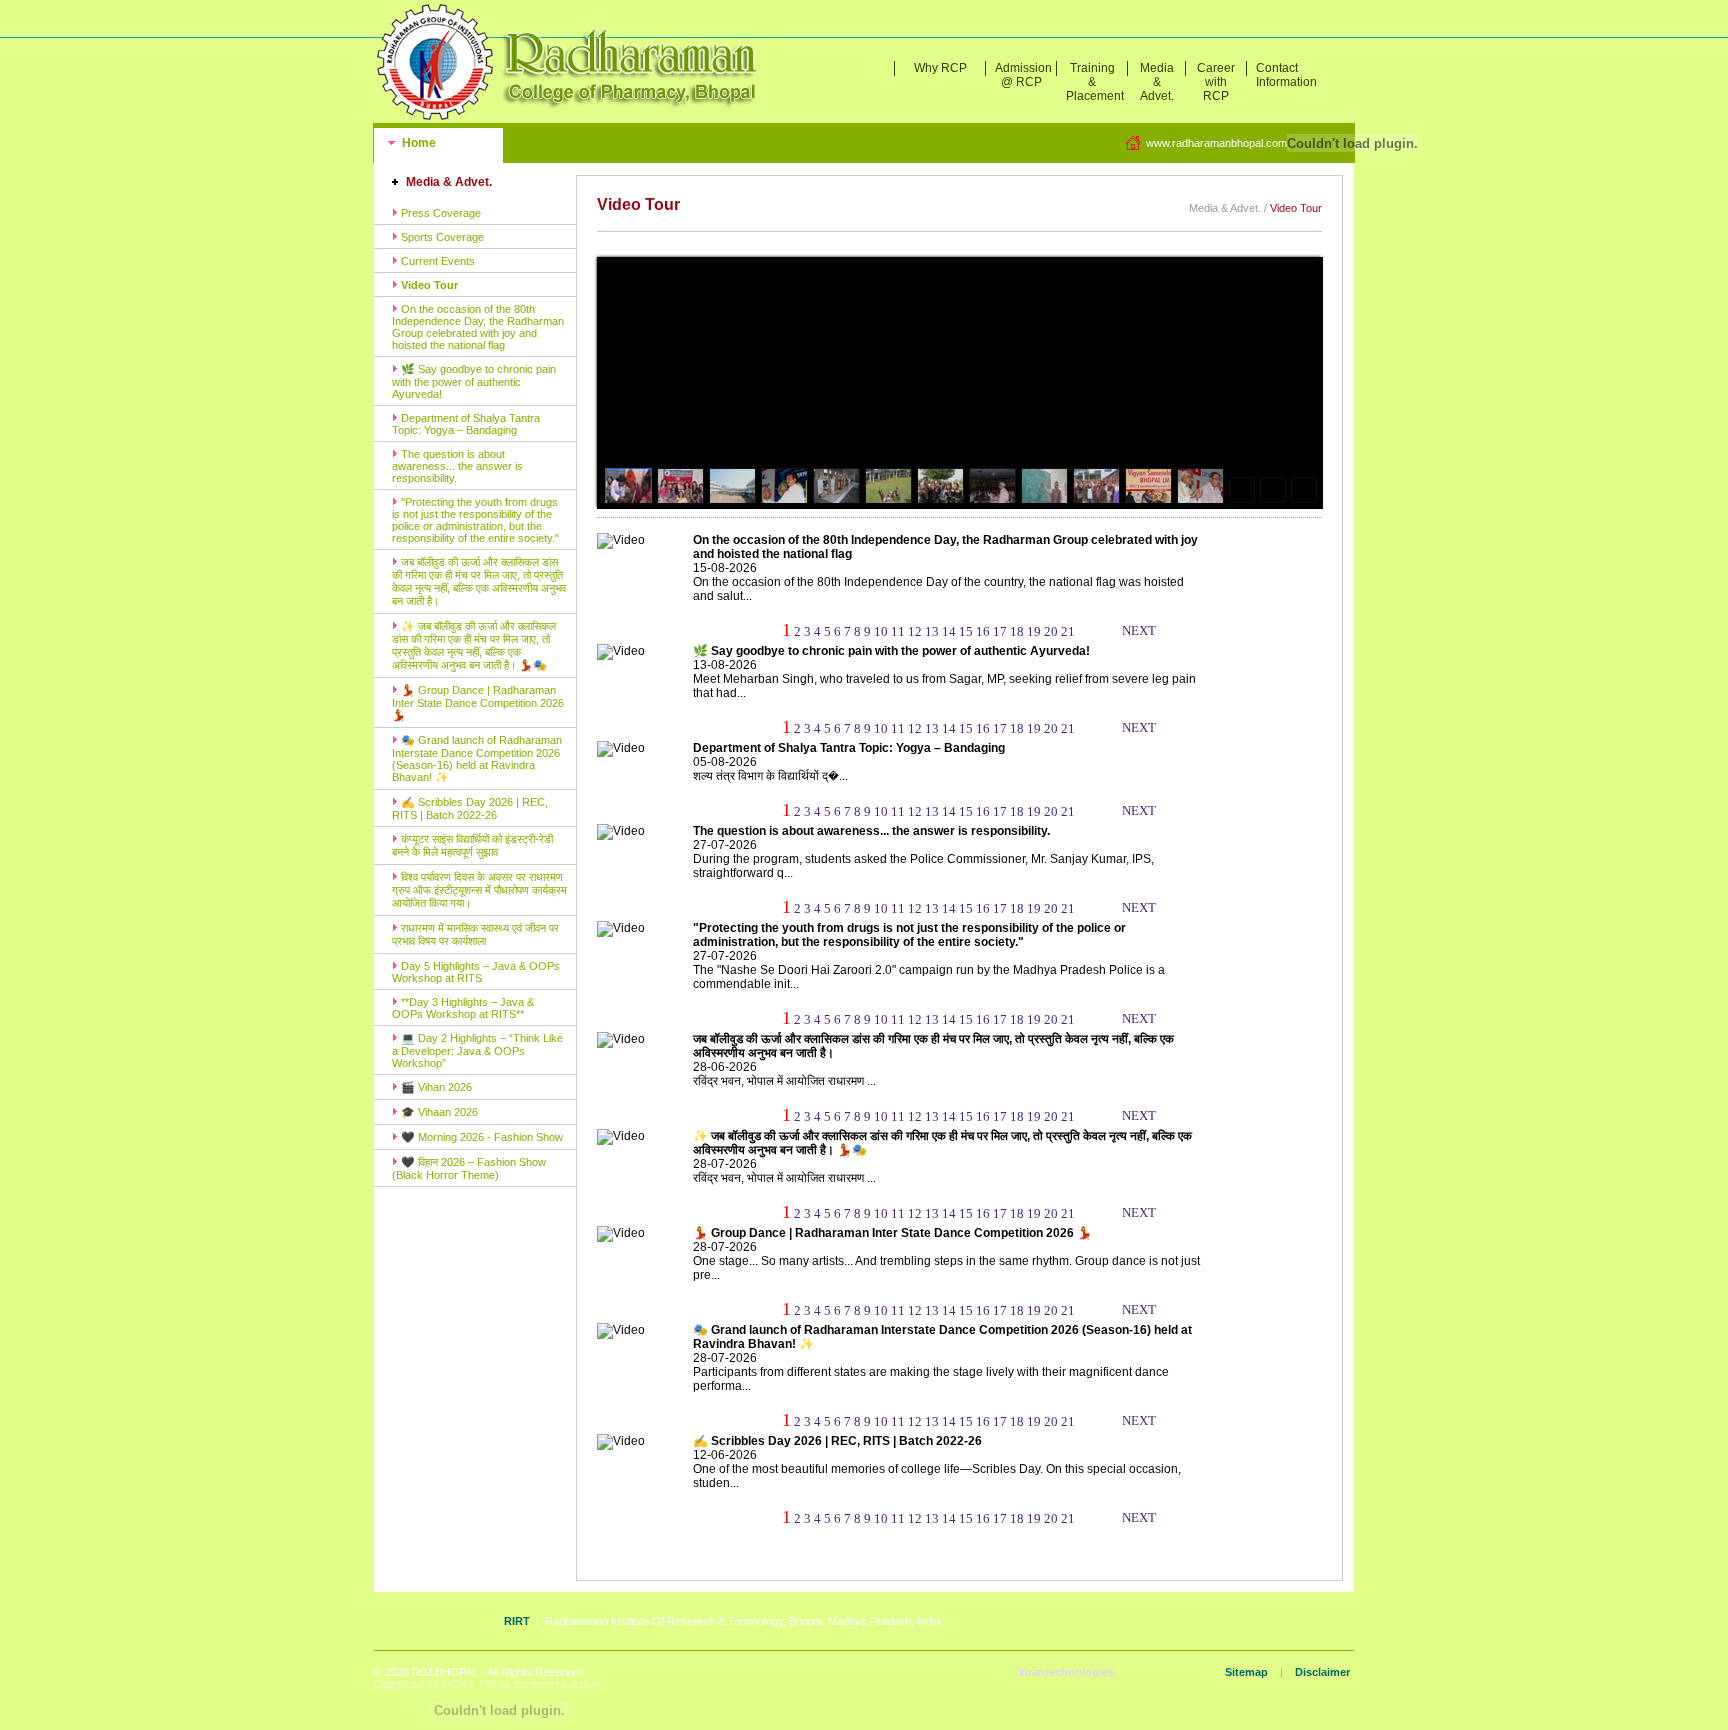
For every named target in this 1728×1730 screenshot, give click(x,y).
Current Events (436, 261)
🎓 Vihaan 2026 (438, 1112)
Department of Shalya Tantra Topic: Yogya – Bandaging (466, 424)
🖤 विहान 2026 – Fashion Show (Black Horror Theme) (469, 1168)
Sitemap (1246, 1672)
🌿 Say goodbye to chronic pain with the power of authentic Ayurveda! (474, 381)
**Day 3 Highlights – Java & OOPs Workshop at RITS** (463, 1008)
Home (417, 143)
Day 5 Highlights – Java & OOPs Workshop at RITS (476, 972)
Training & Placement (1095, 82)
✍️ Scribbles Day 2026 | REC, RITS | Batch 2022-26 (470, 808)
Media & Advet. (1157, 82)
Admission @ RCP (1023, 75)
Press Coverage (439, 213)
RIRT (517, 1621)
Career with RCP (1216, 82)
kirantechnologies (1066, 1672)
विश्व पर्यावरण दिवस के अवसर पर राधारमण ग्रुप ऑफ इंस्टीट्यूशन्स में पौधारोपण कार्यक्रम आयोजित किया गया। (479, 890)
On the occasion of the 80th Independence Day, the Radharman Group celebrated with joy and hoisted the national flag (478, 327)
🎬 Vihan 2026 (435, 1087)
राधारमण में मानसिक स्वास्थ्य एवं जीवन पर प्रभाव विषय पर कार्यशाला (475, 934)
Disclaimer (1322, 1672)
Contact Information (1281, 75)
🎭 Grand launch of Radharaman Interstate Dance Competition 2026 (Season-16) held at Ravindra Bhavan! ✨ (477, 758)
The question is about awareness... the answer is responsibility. (457, 466)
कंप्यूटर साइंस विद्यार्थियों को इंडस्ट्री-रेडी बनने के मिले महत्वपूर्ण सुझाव (472, 845)
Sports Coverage (441, 237)
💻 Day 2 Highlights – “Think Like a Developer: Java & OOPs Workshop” (477, 1050)
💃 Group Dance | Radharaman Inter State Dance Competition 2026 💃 (478, 702)
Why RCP (940, 68)
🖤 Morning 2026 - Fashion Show (480, 1137)
